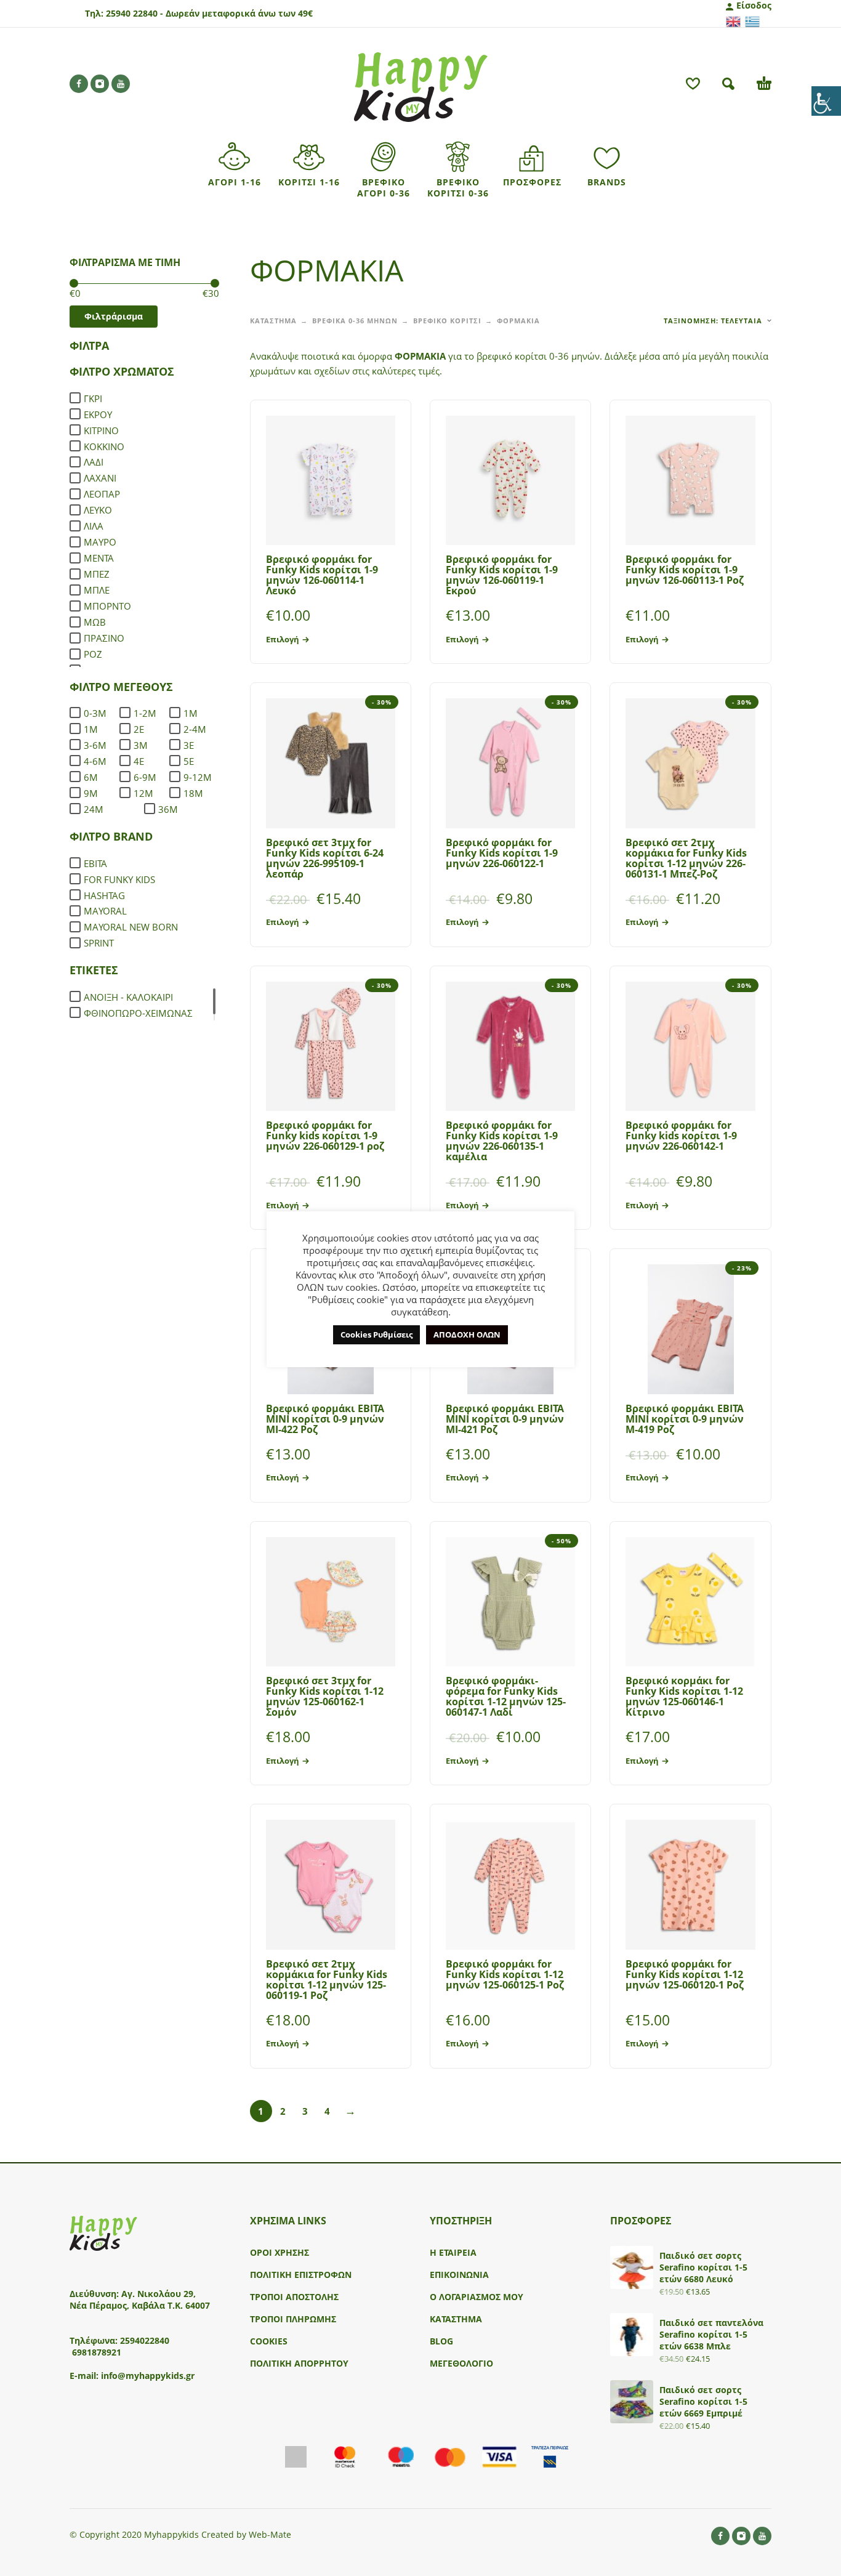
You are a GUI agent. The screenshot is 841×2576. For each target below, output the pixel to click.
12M (143, 793)
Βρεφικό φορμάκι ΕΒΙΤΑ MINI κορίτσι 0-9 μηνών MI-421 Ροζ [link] (505, 1419)
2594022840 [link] (145, 2340)
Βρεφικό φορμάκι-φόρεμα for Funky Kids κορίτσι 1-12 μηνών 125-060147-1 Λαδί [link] (506, 1696)
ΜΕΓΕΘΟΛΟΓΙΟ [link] (461, 2363)
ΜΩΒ (95, 622)
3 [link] (305, 2111)
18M (193, 793)
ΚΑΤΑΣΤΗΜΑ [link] (273, 321)
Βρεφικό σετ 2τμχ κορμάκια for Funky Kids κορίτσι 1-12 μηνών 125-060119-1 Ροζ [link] (327, 1980)
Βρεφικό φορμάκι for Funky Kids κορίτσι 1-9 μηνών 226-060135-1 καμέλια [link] (502, 1141)
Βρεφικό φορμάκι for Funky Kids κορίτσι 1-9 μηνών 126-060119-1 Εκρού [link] (502, 575)
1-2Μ (145, 713)
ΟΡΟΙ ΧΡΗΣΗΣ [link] (280, 2252)
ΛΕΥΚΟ (98, 510)
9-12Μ (198, 777)
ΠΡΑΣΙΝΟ (104, 638)
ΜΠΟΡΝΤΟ (107, 606)
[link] (826, 101)
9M (91, 793)
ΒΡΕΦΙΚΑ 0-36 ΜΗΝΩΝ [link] (355, 321)
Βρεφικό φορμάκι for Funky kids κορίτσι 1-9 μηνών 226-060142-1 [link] (681, 1136)
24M (94, 809)
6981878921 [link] (97, 2352)
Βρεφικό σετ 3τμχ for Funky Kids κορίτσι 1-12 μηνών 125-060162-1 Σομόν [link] (325, 1696)
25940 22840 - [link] (135, 13)
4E (139, 761)
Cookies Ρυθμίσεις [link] (376, 1334)
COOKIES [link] (269, 2341)
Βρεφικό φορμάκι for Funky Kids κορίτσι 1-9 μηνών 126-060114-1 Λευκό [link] (322, 575)
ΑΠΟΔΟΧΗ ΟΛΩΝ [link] (467, 1334)
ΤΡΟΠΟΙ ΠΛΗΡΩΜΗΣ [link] (293, 2319)
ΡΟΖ (93, 654)
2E (139, 729)
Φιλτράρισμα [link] (114, 316)
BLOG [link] (441, 2341)
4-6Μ (95, 761)
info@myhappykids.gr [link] (148, 2376)
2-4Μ (195, 729)
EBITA (95, 863)
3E (189, 745)
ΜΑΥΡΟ (100, 542)
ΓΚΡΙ (93, 398)
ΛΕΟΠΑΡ (102, 494)
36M (168, 809)
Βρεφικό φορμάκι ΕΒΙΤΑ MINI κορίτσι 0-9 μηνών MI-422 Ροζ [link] (325, 1419)
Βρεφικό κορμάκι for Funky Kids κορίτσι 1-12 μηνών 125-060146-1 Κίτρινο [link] (684, 1696)
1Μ (91, 729)
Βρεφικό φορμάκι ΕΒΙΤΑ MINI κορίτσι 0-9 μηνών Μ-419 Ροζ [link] (685, 1419)
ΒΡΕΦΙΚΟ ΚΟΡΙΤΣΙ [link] (447, 321)
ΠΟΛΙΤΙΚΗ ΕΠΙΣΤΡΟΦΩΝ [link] (301, 2275)
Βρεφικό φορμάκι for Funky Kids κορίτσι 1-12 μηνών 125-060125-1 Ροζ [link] (505, 1974)
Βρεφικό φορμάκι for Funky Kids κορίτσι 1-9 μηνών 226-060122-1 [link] (502, 853)
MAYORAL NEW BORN (131, 927)
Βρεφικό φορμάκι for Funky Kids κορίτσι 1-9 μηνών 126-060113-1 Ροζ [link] (685, 570)
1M (191, 713)
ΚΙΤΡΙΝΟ (101, 430)
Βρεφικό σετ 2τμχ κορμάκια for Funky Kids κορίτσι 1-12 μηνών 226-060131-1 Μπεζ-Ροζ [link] (686, 858)
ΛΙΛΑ (94, 526)
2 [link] (283, 2111)
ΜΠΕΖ (97, 574)
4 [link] (327, 2111)
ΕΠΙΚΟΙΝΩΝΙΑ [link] (459, 2275)
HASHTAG (104, 895)
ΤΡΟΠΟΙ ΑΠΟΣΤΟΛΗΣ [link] (294, 2297)
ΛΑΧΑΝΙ (100, 478)
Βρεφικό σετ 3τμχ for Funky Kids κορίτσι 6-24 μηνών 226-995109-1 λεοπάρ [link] (325, 858)
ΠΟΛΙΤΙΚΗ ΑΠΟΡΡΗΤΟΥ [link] (299, 2363)
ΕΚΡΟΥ (98, 414)
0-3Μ (95, 713)
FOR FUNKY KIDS (119, 879)
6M (91, 777)
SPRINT (99, 943)
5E (189, 761)
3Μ (141, 745)
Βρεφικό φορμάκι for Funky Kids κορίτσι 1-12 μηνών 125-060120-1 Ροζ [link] (685, 1974)
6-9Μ (145, 777)
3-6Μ (95, 745)
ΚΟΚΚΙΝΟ (104, 446)
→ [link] (350, 2110)
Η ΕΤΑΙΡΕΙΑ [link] (453, 2252)
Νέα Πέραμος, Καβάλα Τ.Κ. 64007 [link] (141, 2305)
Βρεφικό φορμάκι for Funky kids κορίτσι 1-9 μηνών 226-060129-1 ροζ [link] (325, 1136)
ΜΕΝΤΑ (99, 558)
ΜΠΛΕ (97, 590)
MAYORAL (105, 911)
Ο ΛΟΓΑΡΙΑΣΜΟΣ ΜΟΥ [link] (477, 2297)
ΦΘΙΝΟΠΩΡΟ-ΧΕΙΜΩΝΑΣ (138, 1013)
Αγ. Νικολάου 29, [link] (159, 2294)
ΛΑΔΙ (94, 462)
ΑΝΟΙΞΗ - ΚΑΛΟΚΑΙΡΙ (128, 997)
